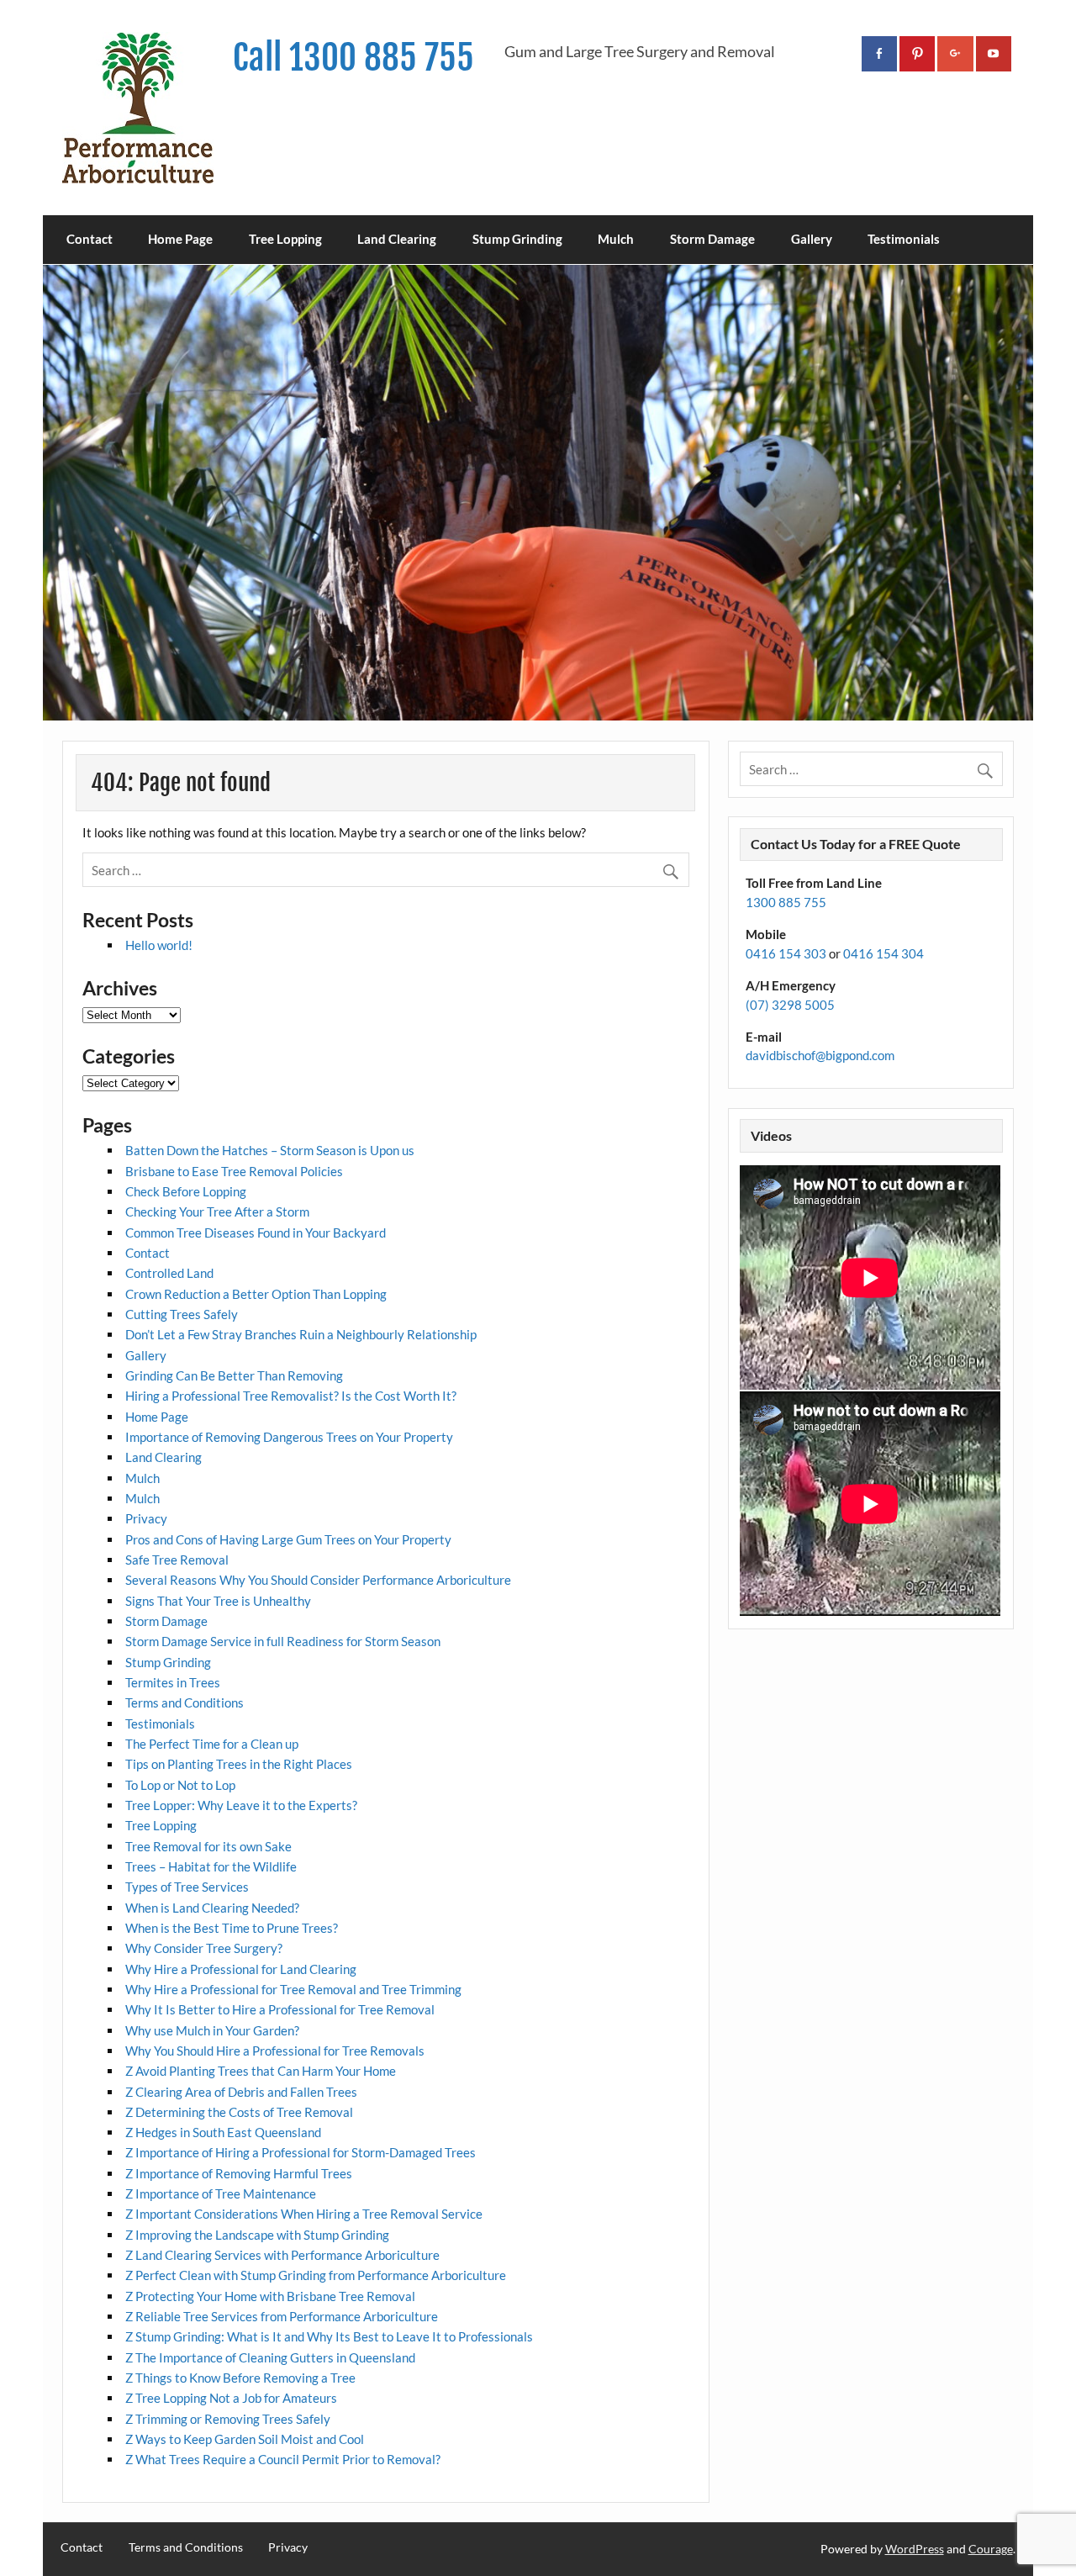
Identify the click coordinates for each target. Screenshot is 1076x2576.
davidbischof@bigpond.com (820, 1055)
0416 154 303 (786, 953)
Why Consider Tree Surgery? (204, 1948)
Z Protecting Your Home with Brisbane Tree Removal (270, 2296)
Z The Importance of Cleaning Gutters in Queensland (270, 2357)
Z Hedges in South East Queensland (223, 2132)
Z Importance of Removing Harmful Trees (239, 2173)
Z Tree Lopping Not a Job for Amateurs (231, 2398)
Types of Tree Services (187, 1887)
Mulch (616, 239)
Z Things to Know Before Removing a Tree (240, 2378)
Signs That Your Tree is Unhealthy (218, 1601)
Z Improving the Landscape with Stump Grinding (257, 2235)
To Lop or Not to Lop (180, 1785)
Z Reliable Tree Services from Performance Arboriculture (282, 2316)
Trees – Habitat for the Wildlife (211, 1866)
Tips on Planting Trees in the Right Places (239, 1764)
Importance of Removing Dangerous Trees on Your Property (289, 1437)
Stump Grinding (517, 239)
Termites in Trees (173, 1682)
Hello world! (159, 945)
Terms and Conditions (185, 1702)
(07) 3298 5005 (790, 1005)
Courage (991, 2549)
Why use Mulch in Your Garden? (212, 2030)
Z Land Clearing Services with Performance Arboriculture (282, 2255)
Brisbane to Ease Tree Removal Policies (234, 1171)
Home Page (180, 239)
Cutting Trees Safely (182, 1314)
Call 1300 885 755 (353, 58)
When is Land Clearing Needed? (212, 1908)
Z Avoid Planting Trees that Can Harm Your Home (261, 2071)
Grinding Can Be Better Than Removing (234, 1375)
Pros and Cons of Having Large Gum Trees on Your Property (288, 1539)
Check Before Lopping (186, 1191)
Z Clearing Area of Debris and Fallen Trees (241, 2092)
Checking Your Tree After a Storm (217, 1211)
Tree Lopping (285, 239)
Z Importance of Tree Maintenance (221, 2193)
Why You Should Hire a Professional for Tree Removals (275, 2051)
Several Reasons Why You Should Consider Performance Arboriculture (318, 1580)
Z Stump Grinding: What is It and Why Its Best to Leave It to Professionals (329, 2336)
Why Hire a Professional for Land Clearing (241, 1969)
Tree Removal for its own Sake (208, 1846)
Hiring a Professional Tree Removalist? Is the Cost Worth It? (291, 1396)
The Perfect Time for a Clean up (212, 1744)
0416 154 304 (883, 953)
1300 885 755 (786, 902)
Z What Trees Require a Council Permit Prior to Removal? (283, 2459)
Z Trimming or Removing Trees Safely (228, 2419)
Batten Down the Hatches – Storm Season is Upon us (270, 1150)
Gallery (812, 239)
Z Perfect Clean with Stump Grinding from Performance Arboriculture (316, 2275)
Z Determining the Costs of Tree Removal (239, 2112)
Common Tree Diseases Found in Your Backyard (256, 1233)
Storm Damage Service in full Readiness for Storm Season (283, 1641)
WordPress (915, 2549)
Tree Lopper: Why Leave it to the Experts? (241, 1805)
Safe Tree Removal (177, 1560)
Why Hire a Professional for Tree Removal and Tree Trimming (293, 1989)
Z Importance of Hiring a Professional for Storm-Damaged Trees (301, 2152)
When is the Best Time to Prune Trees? (232, 1928)
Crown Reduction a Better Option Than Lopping (256, 1294)
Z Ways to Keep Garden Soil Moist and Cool (245, 2439)
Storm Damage (712, 239)
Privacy (146, 1518)
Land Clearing (397, 239)
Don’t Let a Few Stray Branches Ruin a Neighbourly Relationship (301, 1334)
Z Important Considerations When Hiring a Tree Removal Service (304, 2214)
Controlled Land (169, 1273)
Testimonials (904, 239)
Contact (90, 239)
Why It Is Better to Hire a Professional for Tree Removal (280, 2009)
